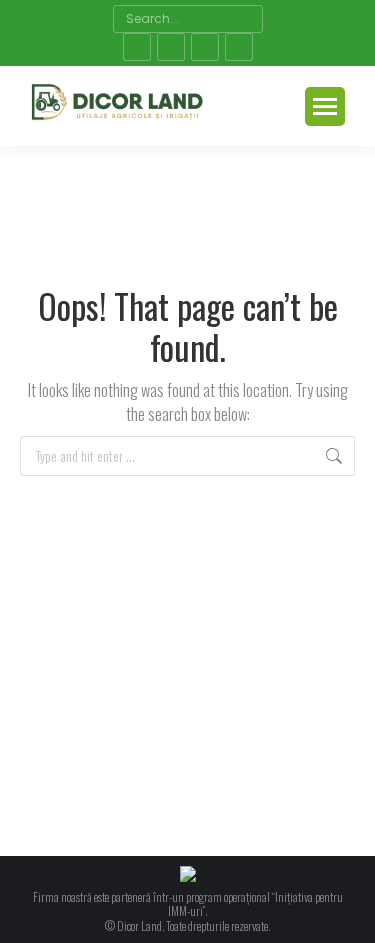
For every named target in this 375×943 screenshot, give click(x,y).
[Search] (245, 19)
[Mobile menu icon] (325, 106)
